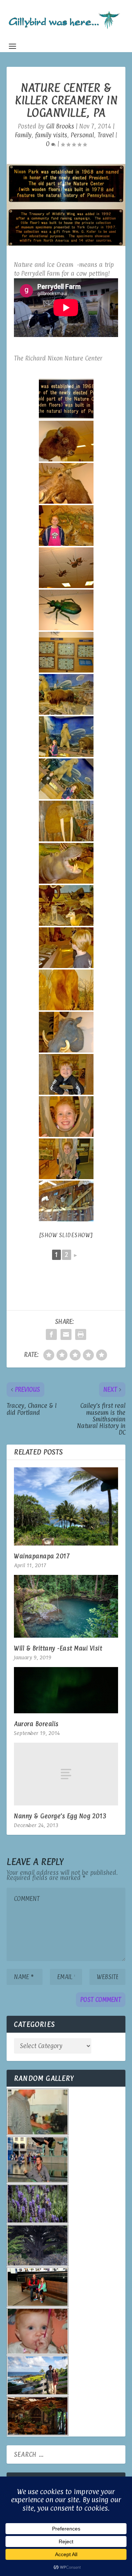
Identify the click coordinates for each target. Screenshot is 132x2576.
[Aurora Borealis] (66, 1690)
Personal (82, 135)
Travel (106, 135)
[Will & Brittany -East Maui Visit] (66, 1606)
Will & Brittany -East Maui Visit (58, 1648)
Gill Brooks (60, 126)
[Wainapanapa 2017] (66, 1506)
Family (23, 135)
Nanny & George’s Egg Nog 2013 (60, 1816)
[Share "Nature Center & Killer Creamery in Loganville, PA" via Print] (81, 1334)
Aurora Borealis (36, 1724)
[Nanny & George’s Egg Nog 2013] (66, 1774)
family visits (51, 135)
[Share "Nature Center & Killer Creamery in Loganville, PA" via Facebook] (51, 1334)
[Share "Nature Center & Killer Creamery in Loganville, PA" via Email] (66, 1334)
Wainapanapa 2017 (42, 1556)
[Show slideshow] (66, 1235)
